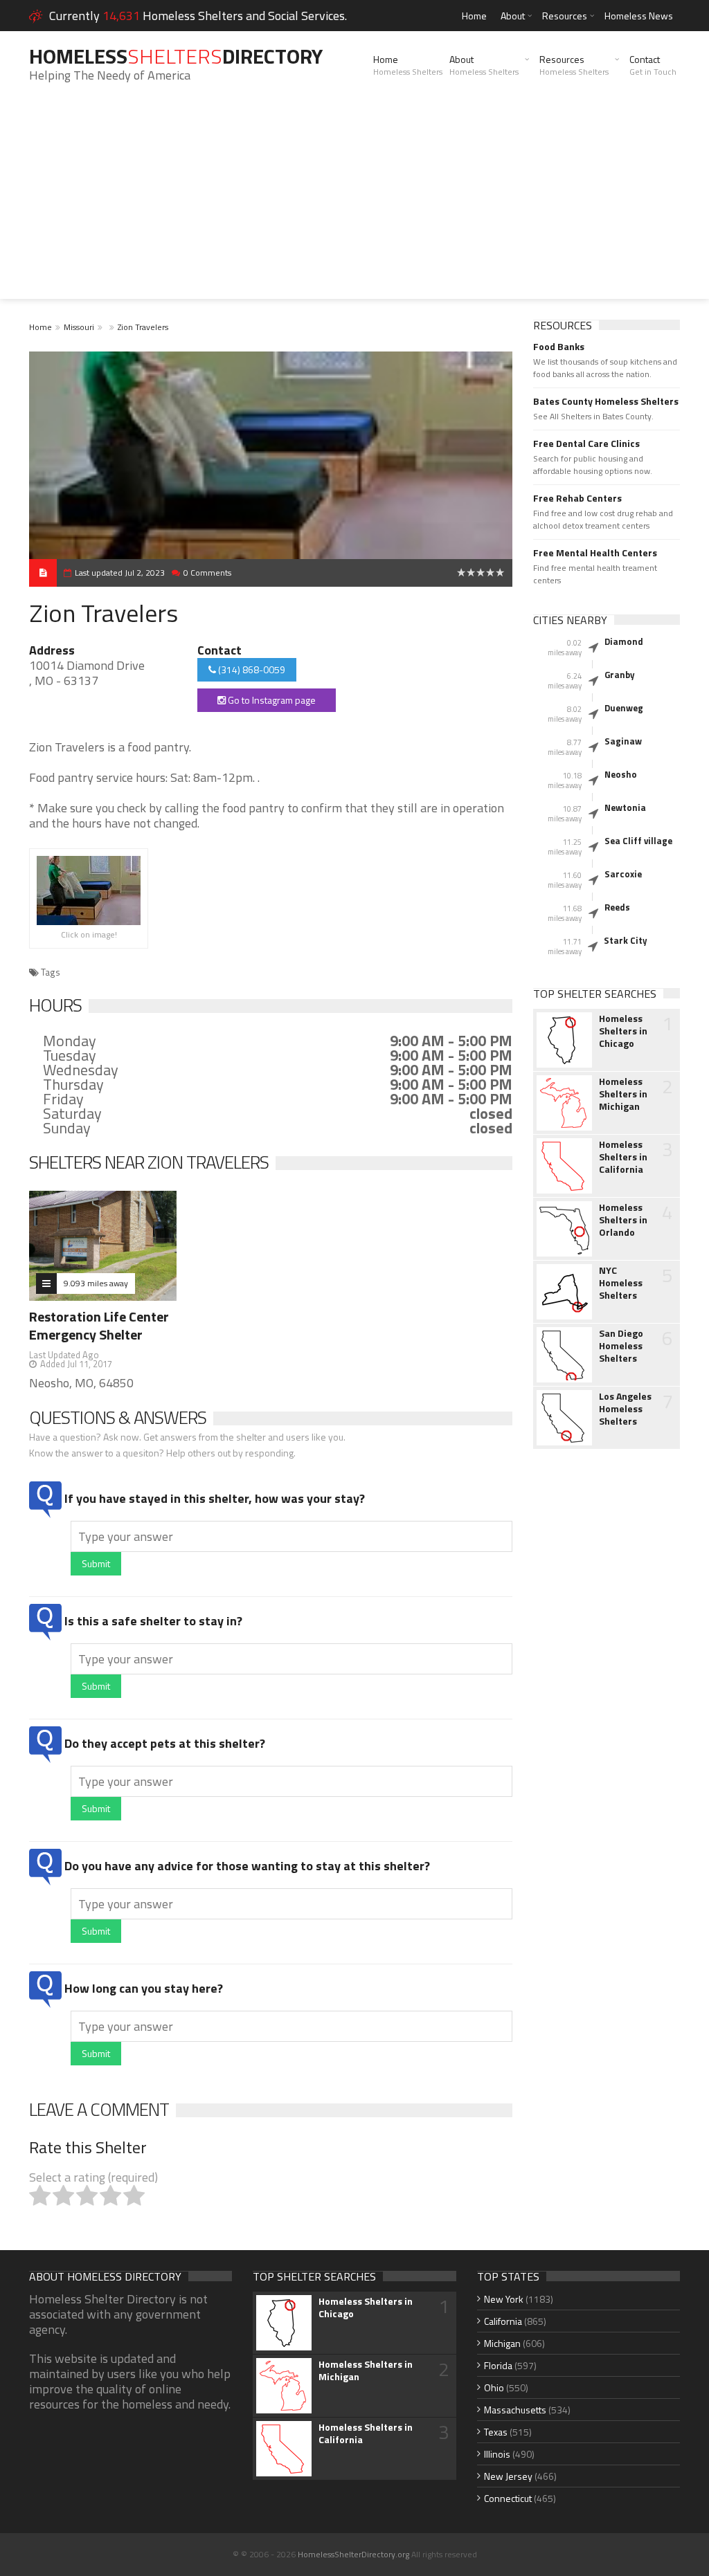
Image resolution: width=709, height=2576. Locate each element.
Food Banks (559, 347)
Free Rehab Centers (577, 498)
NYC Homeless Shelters (621, 1283)
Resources (565, 16)
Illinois (497, 2454)
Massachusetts (515, 2410)
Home (474, 16)
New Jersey (508, 2476)
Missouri (79, 327)
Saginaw (623, 741)
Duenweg (624, 708)
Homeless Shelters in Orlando (623, 1220)
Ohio (494, 2387)
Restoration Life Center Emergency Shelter (99, 1325)
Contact (653, 65)
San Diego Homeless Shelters (621, 1346)
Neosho (621, 774)
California (503, 2321)
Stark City (626, 940)
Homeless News (639, 16)
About (513, 16)
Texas (496, 2432)
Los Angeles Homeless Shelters (625, 1409)
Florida (498, 2365)
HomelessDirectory (176, 56)
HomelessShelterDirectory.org (353, 2554)
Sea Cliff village (638, 841)
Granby (620, 675)
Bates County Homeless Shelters (606, 401)
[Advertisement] (354, 202)
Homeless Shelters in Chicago (623, 1031)
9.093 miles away (96, 1283)
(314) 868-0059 (251, 669)
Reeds (617, 907)
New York (504, 2299)
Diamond (624, 641)
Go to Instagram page (271, 700)
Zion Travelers (143, 327)
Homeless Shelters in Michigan (623, 1094)
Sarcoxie (623, 874)
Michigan (502, 2343)
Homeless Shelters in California (623, 1157)
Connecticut (508, 2498)
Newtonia (625, 807)
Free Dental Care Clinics (586, 444)
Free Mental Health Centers (595, 553)
